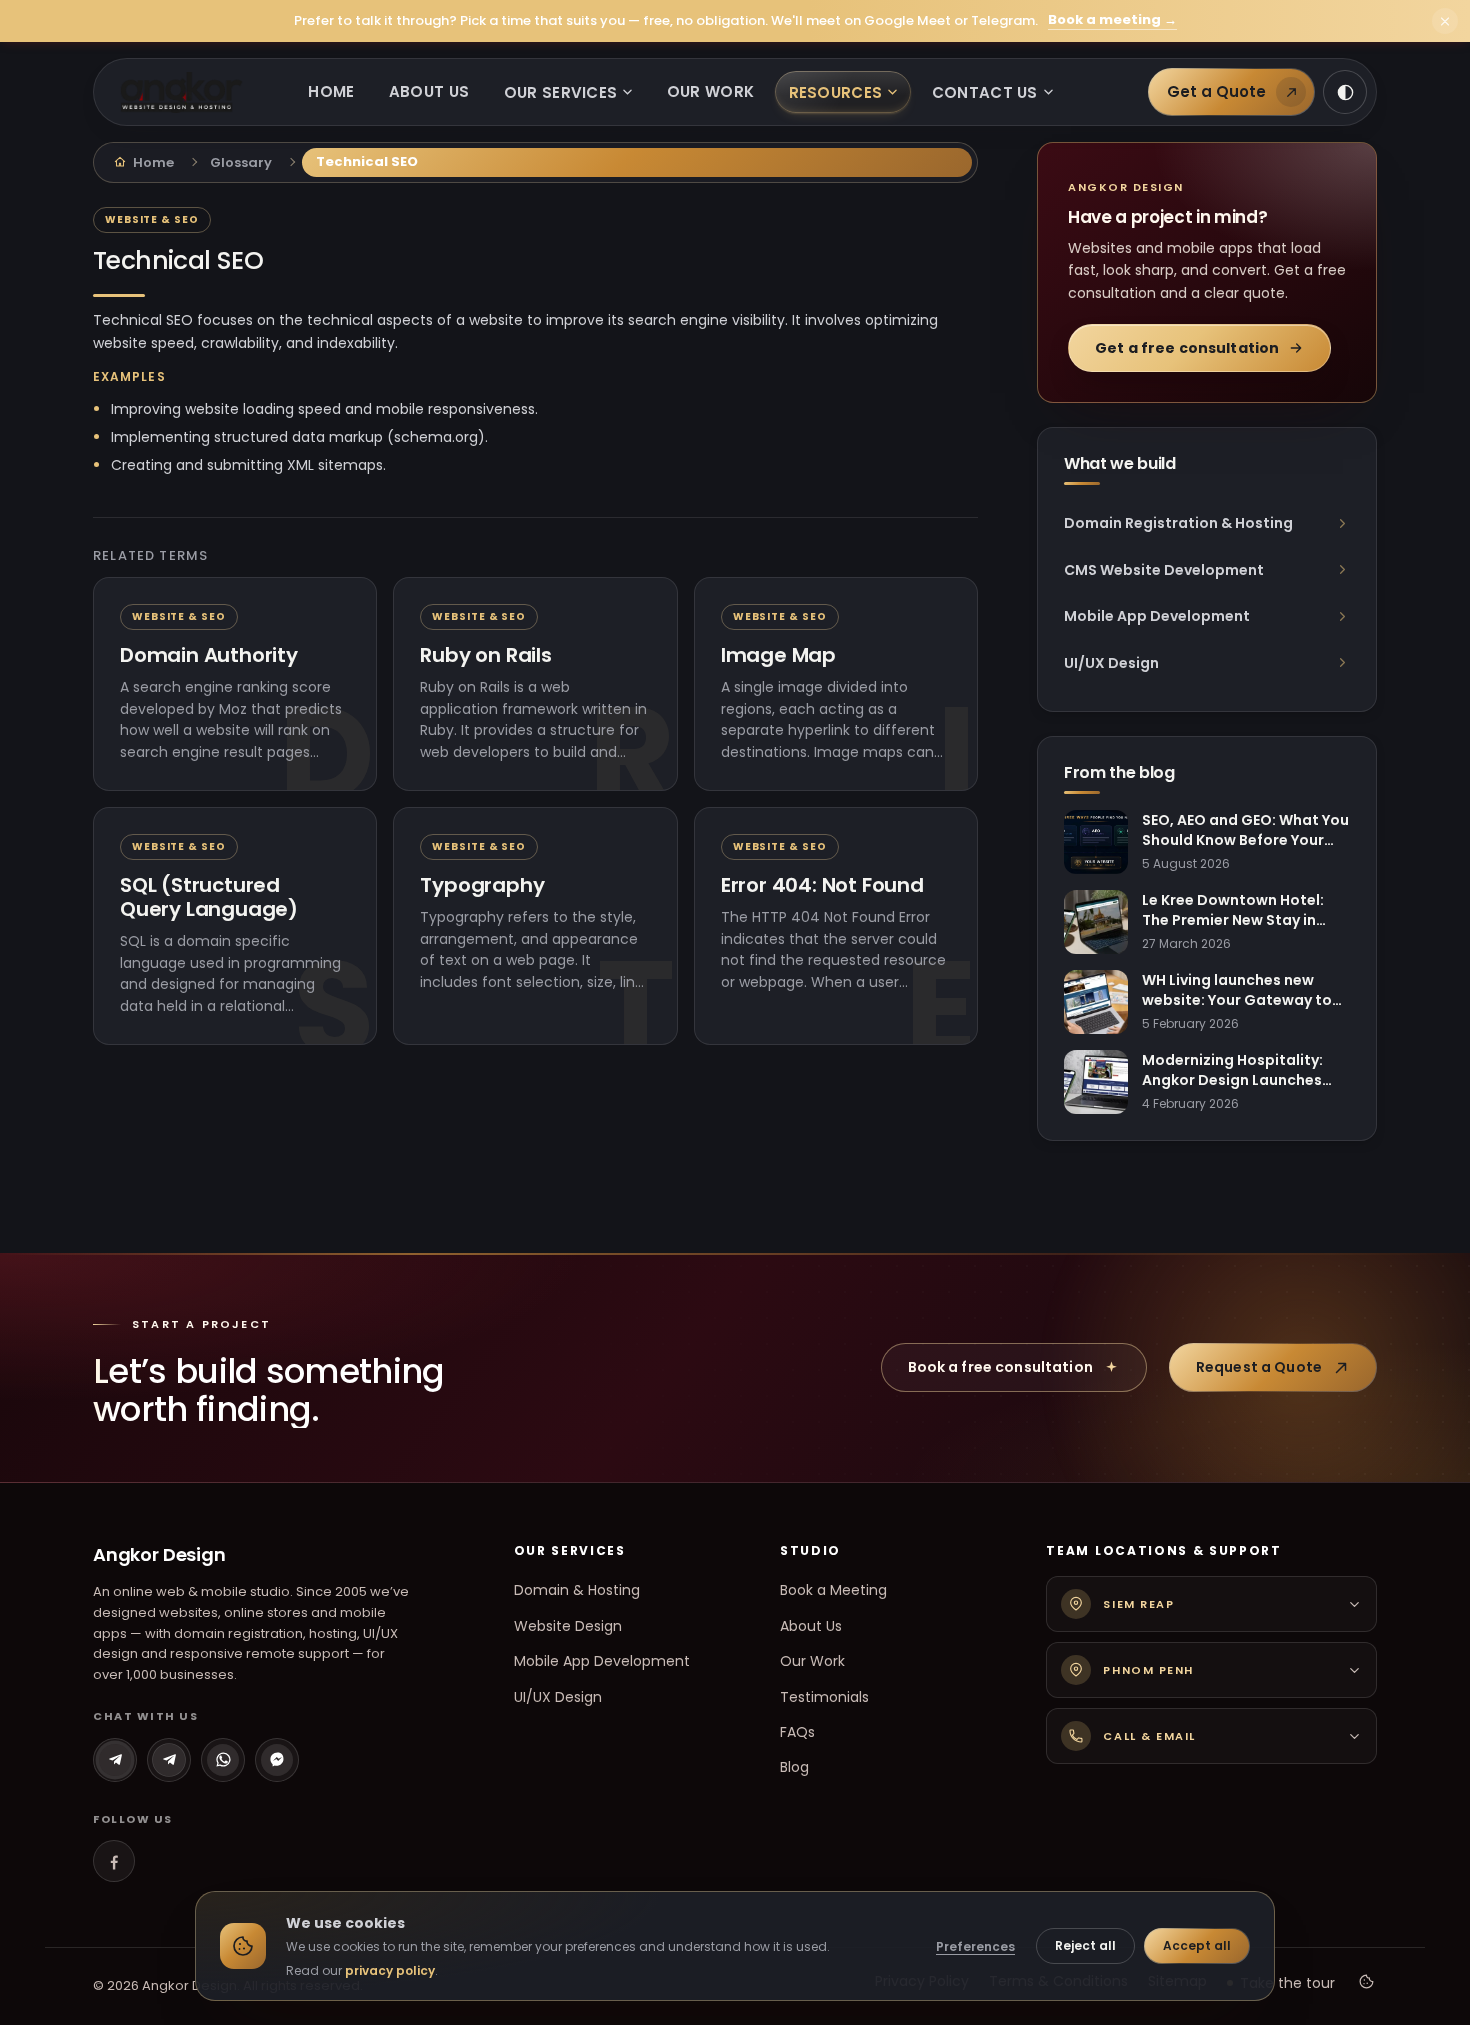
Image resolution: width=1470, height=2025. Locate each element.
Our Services (561, 92)
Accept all (1197, 1945)
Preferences (975, 1946)
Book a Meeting (833, 1590)
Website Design (568, 1626)
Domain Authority (209, 655)
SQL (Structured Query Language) (209, 897)
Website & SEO (152, 219)
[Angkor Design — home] (181, 92)
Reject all (1085, 1945)
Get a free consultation (1187, 348)
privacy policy (390, 1970)
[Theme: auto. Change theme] (1345, 92)
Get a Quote (1216, 91)
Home (331, 91)
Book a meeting (1112, 20)
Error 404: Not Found (822, 885)
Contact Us (985, 92)
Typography (482, 885)
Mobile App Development (602, 1661)
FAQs (797, 1732)
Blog (794, 1767)
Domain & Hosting (577, 1590)
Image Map (778, 655)
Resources (836, 92)
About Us (429, 91)
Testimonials (824, 1697)
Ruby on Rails (485, 655)
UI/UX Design (558, 1697)
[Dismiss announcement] (1445, 21)
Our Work (710, 91)
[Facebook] (114, 1861)
